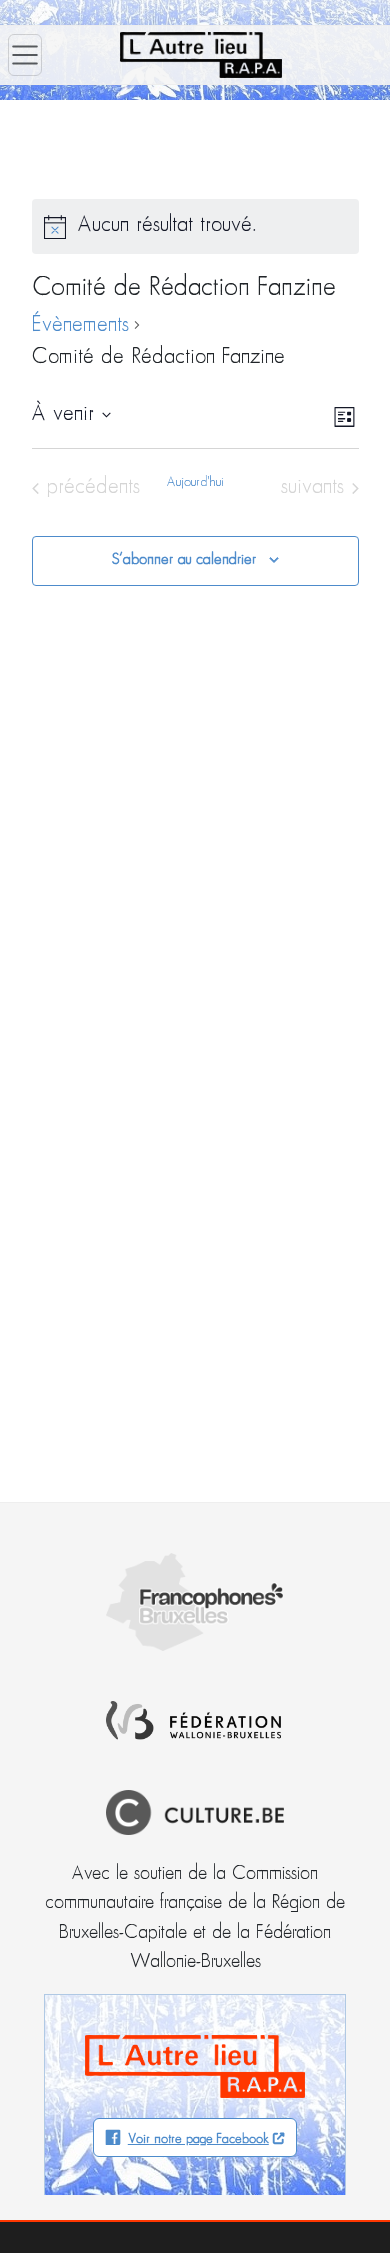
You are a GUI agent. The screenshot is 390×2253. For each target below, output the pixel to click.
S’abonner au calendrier (184, 560)
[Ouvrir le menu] (25, 55)
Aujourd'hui (195, 482)
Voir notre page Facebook (198, 2139)
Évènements (80, 325)
